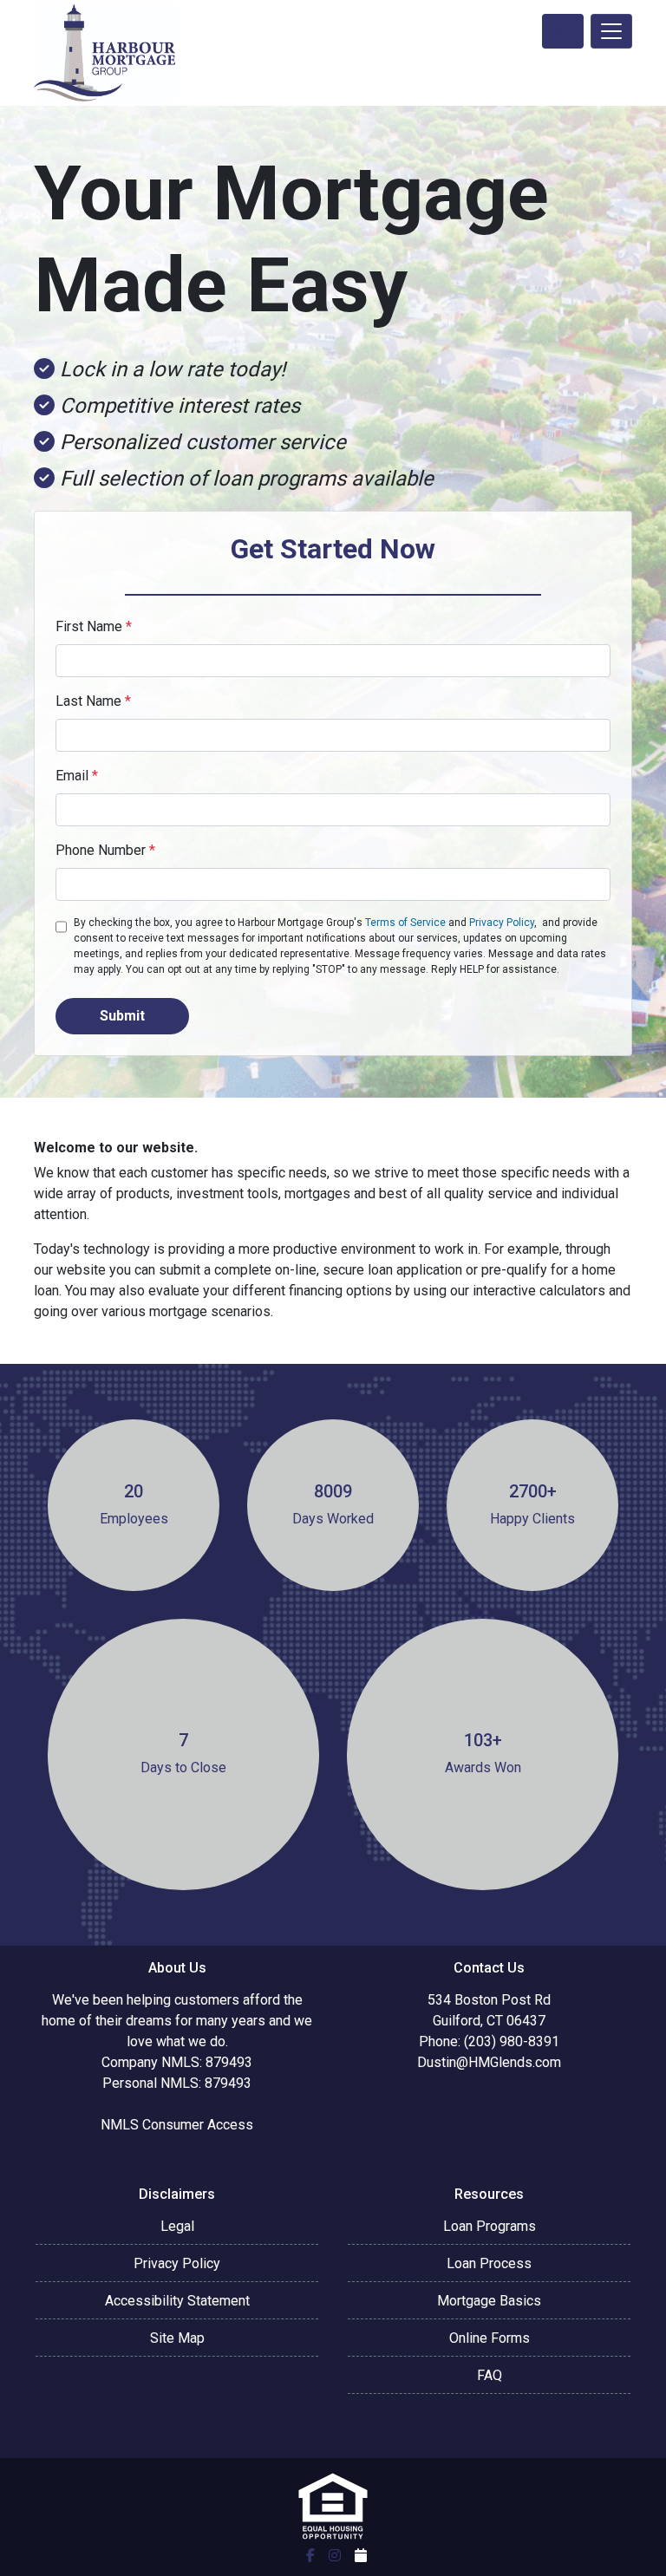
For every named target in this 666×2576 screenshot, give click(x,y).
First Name (94, 626)
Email (77, 776)
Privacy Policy (502, 923)
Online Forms (490, 2338)
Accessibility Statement (177, 2301)
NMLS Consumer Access (177, 2125)
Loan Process (489, 2263)
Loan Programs (490, 2226)
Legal (177, 2226)
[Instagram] (335, 2555)
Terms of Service (405, 923)
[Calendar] (361, 2555)
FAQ (490, 2375)
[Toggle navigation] (611, 31)
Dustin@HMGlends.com (489, 2062)
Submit (122, 1016)
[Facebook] (310, 2555)
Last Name (93, 701)
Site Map (177, 2338)
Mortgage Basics (489, 2301)
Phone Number (105, 850)
